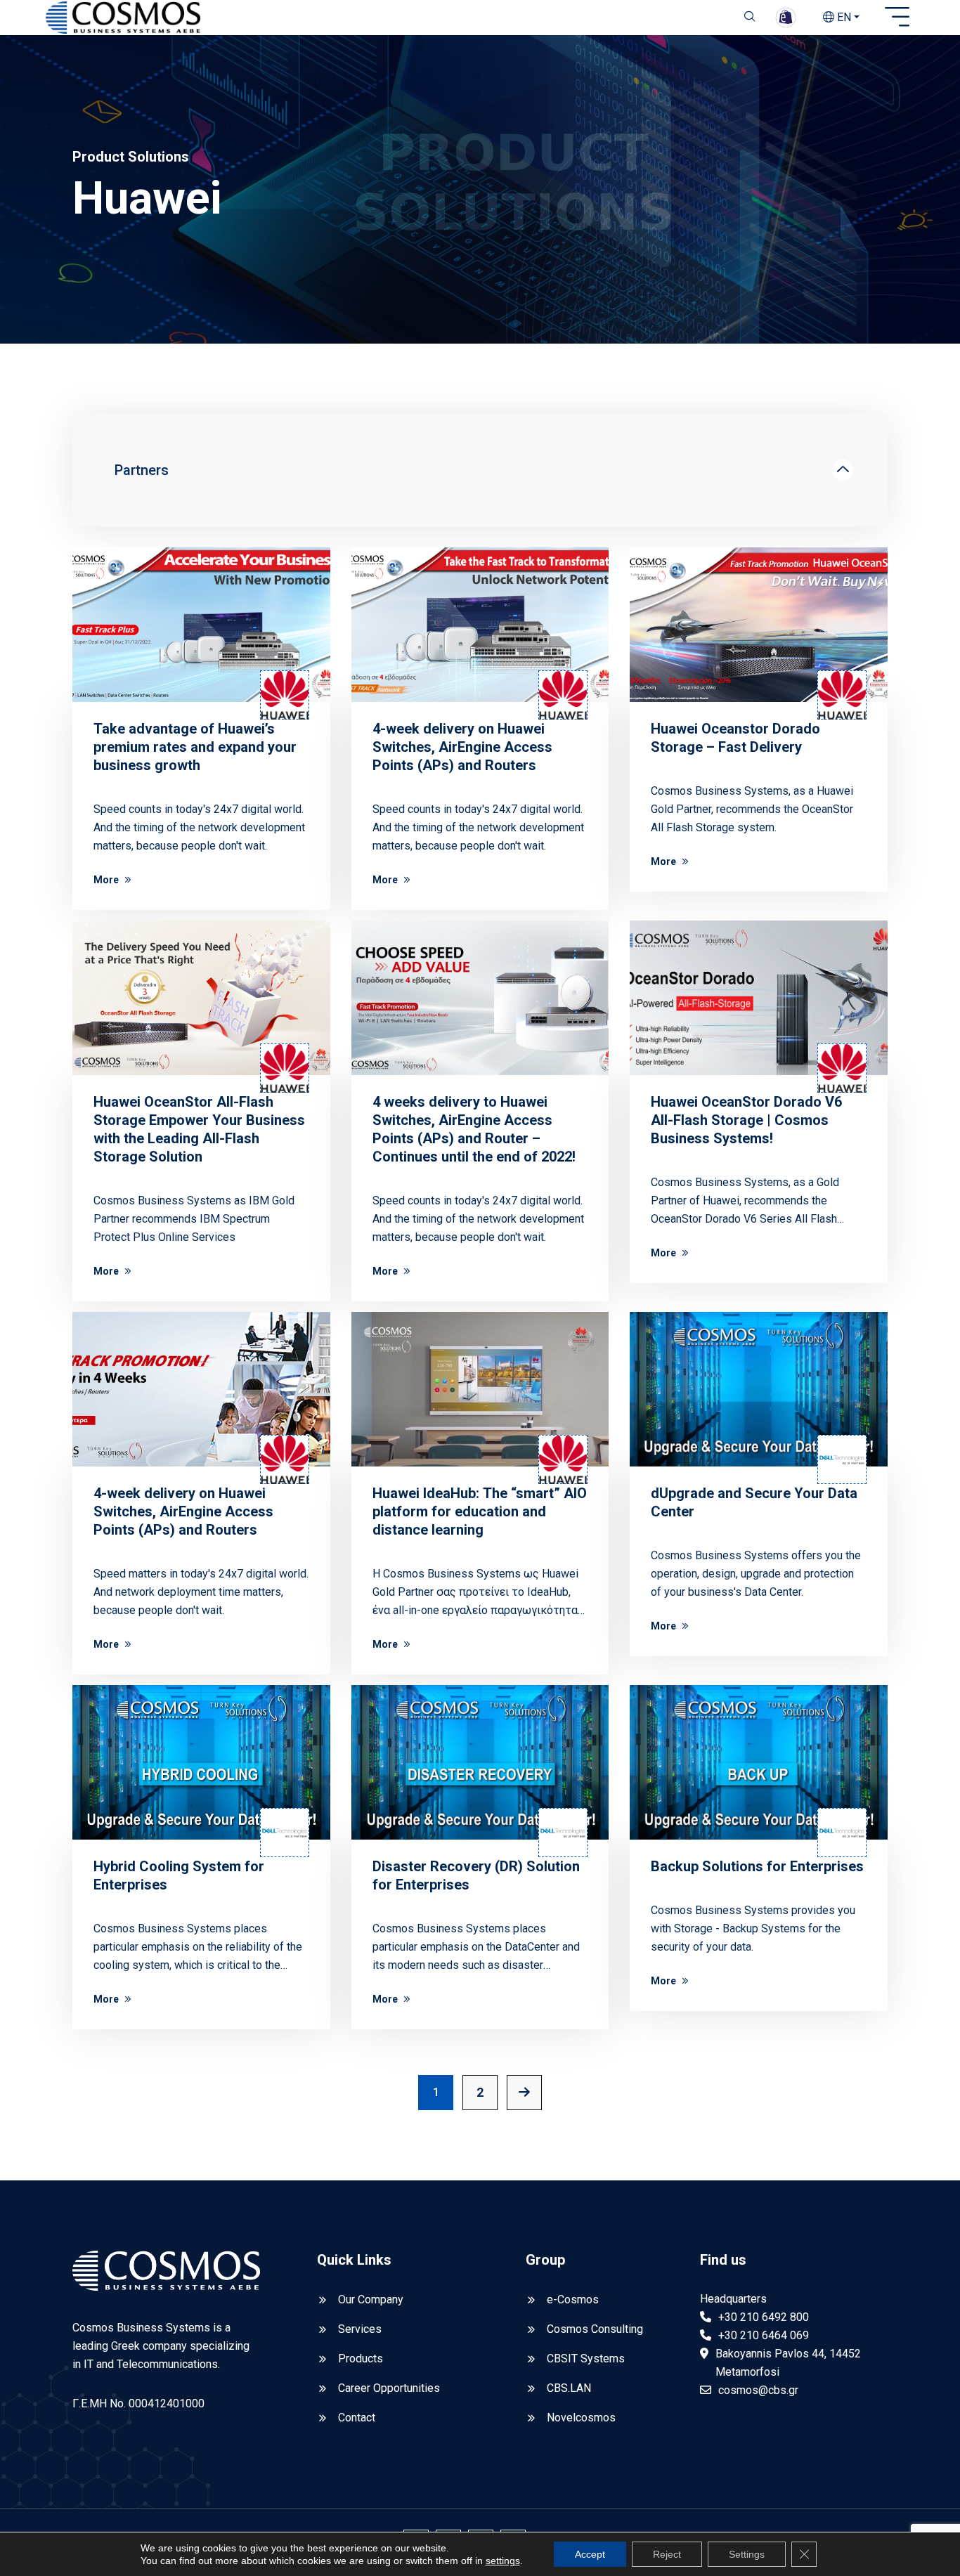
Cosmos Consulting (595, 2329)
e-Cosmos (573, 2299)
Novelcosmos (581, 2418)
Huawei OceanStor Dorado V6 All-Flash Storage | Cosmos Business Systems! (746, 1120)
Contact (357, 2418)
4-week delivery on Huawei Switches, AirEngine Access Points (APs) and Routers (462, 747)
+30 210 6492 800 (764, 2317)
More (106, 880)
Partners (142, 470)
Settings (747, 2554)
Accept (590, 2554)
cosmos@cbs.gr (758, 2390)
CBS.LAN (569, 2388)
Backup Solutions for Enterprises (757, 1866)
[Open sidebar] (897, 18)
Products (361, 2359)
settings (503, 2561)
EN (843, 17)
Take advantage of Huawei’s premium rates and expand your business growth (195, 747)
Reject (667, 2554)
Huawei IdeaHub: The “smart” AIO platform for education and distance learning (480, 1511)
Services (360, 2329)
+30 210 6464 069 (764, 2335)
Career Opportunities (389, 2388)
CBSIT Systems (586, 2359)
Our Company (371, 2299)
